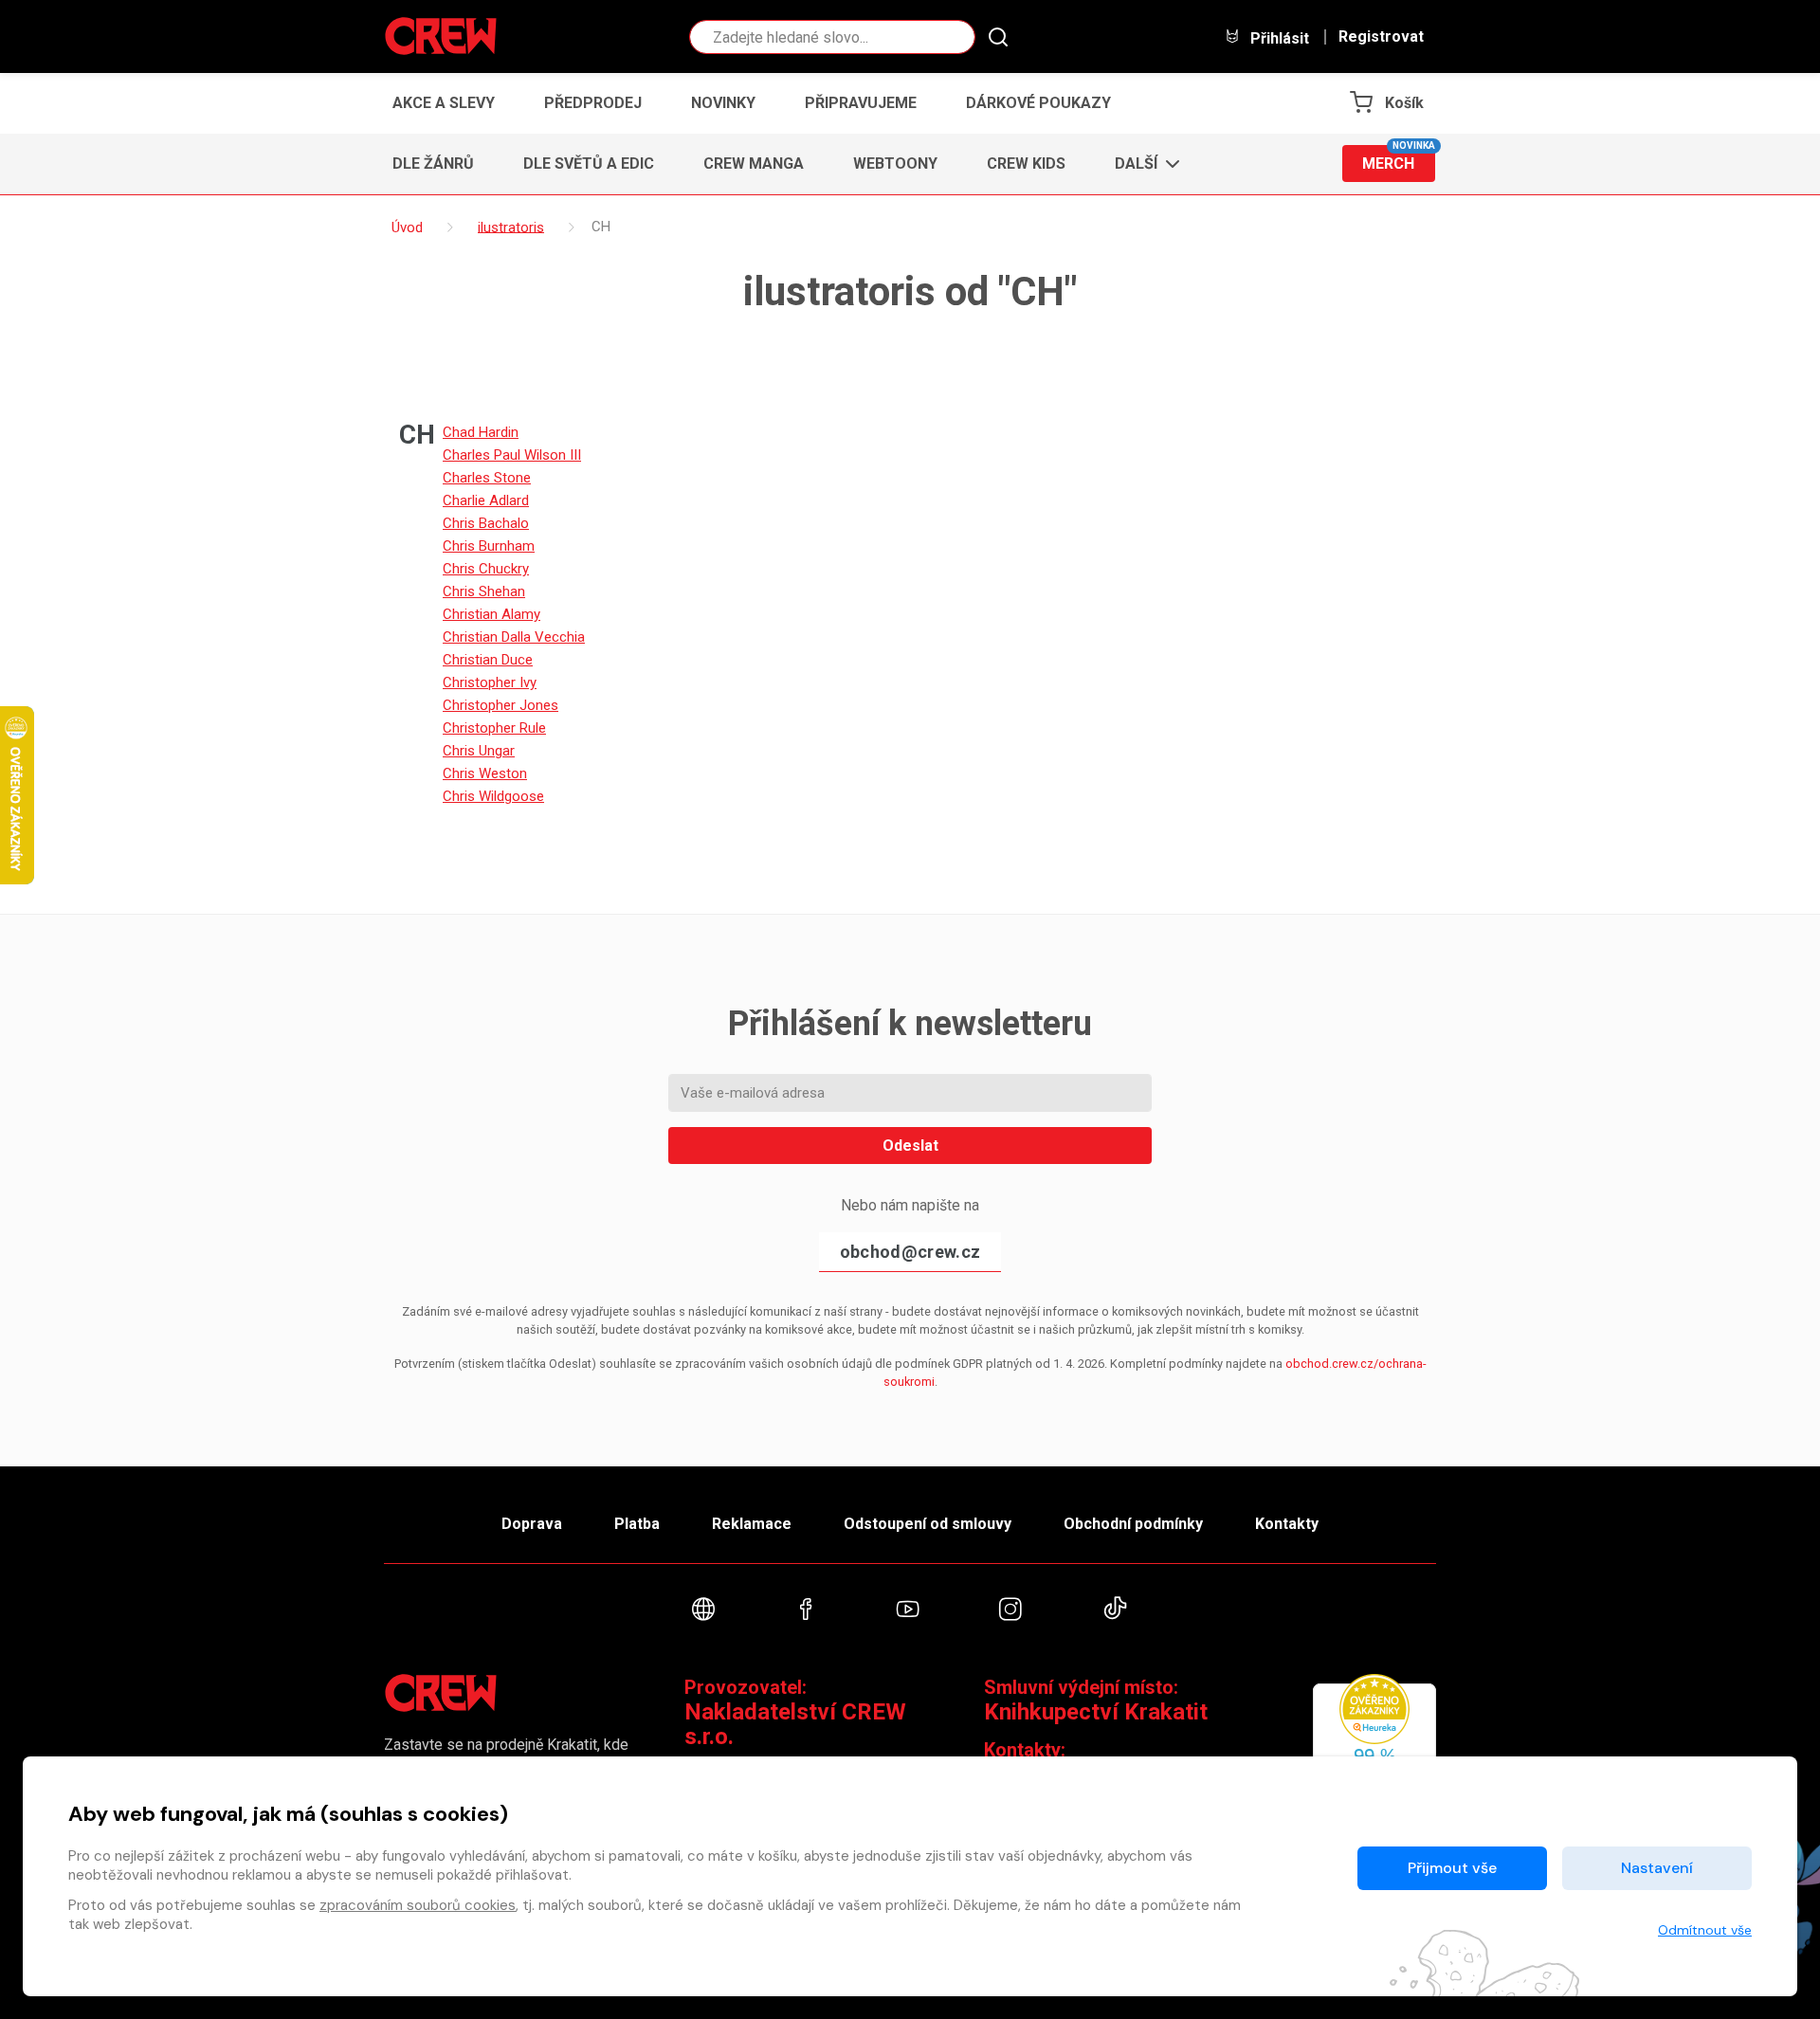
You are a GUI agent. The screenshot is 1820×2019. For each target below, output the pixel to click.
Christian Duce (488, 660)
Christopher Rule (494, 728)
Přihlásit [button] (1278, 38)
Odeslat (910, 1146)
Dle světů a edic (589, 164)
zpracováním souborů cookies (418, 1905)
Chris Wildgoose (493, 796)
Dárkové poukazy (1038, 103)
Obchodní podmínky (1133, 1524)
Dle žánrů (433, 164)
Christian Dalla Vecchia (514, 637)
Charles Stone (487, 478)
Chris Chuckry (486, 569)
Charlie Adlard (486, 500)
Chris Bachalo (486, 523)
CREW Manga (754, 164)
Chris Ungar (479, 751)
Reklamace (752, 1524)
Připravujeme (861, 103)
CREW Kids (1026, 164)
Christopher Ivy (490, 682)
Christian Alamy (491, 614)
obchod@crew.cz (910, 1252)
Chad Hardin (481, 432)
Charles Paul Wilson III (512, 455)
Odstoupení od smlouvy (928, 1524)
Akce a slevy (444, 103)
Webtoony (895, 164)
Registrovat (1381, 37)
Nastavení (1657, 1868)
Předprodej (593, 103)
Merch (1399, 159)
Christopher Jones (500, 705)
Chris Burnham (489, 546)
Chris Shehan (484, 591)
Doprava (532, 1524)
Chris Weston (485, 773)
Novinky (723, 103)
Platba (637, 1524)
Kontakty (1287, 1524)
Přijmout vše (1452, 1868)
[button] (1142, 164)
